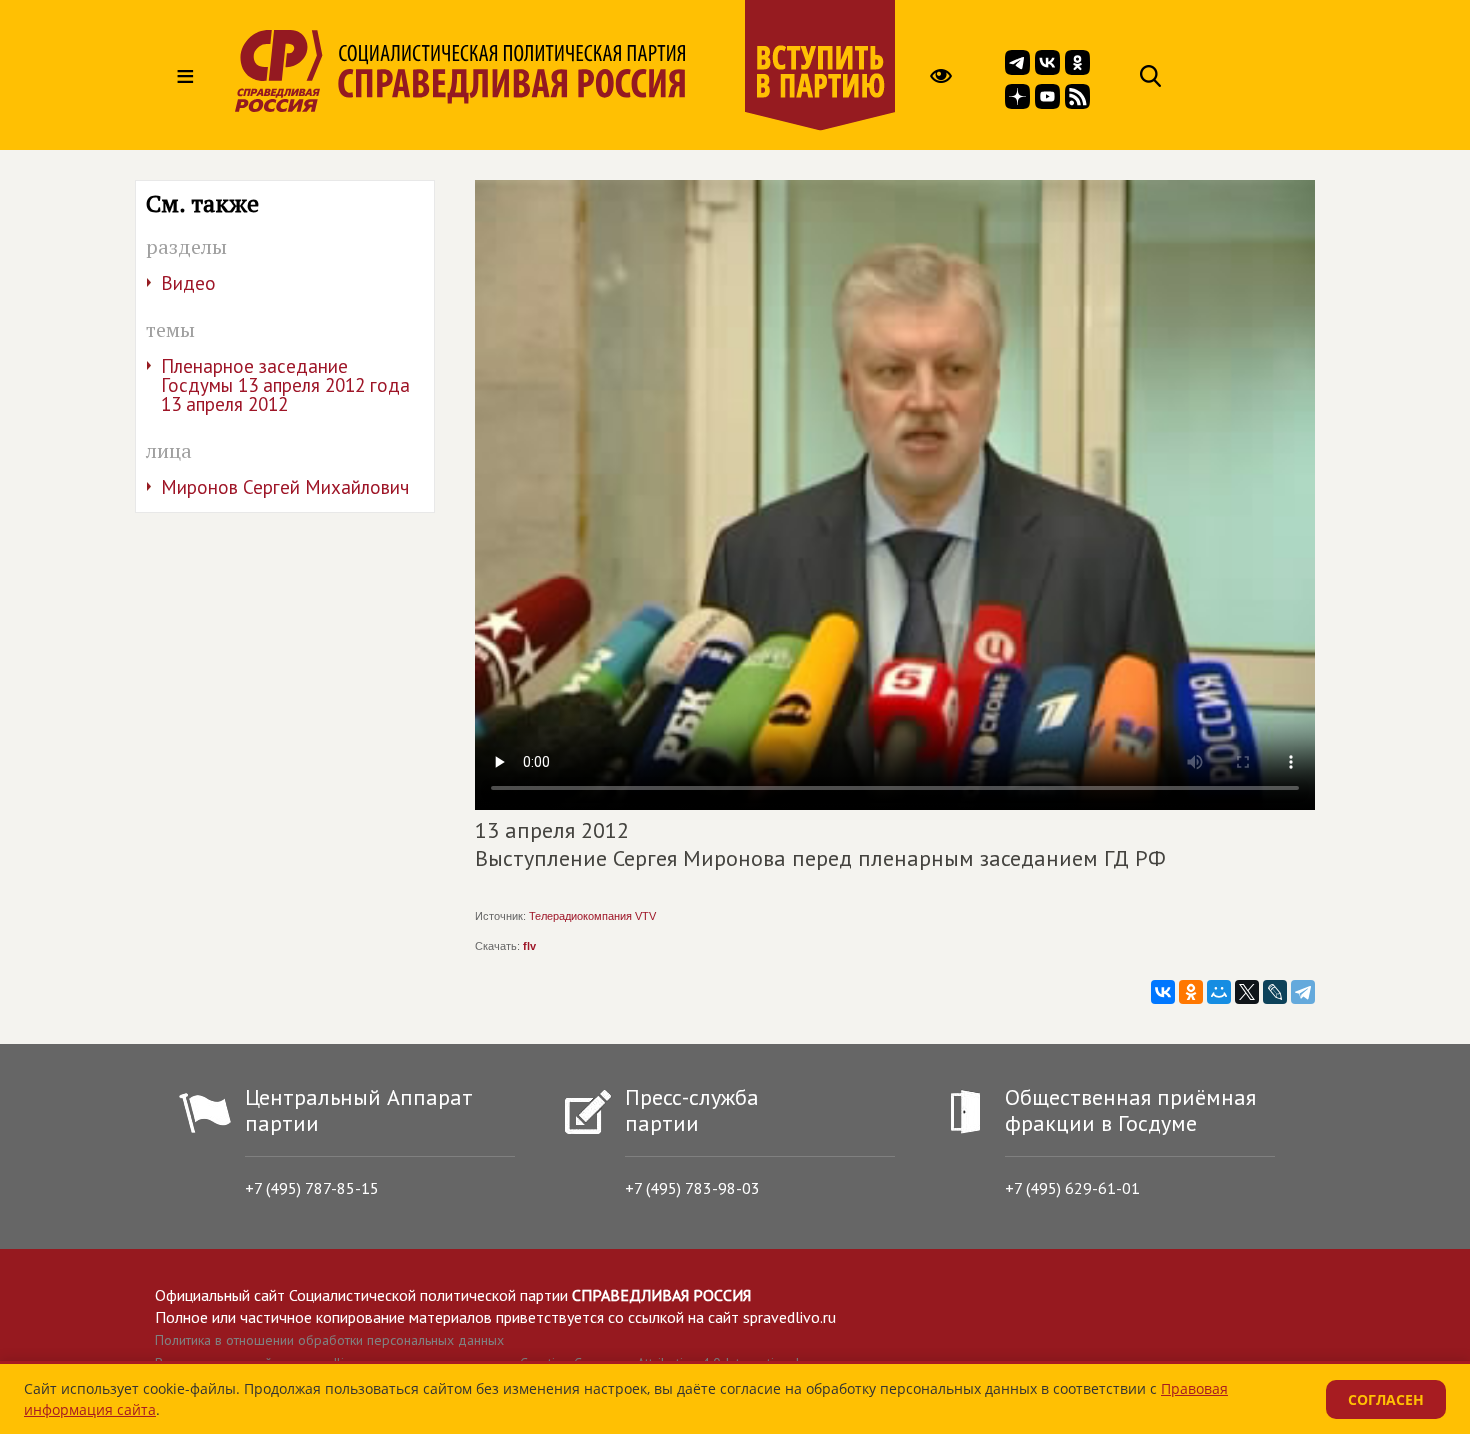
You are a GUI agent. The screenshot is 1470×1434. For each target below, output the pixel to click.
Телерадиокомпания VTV (592, 916)
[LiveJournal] (1275, 992)
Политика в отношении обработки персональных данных (329, 1340)
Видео (188, 283)
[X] (1247, 992)
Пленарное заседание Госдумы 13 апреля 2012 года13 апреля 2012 (285, 385)
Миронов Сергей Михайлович (285, 487)
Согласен (1386, 1399)
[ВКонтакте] (1163, 992)
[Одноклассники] (1191, 992)
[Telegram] (1303, 992)
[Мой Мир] (1219, 992)
